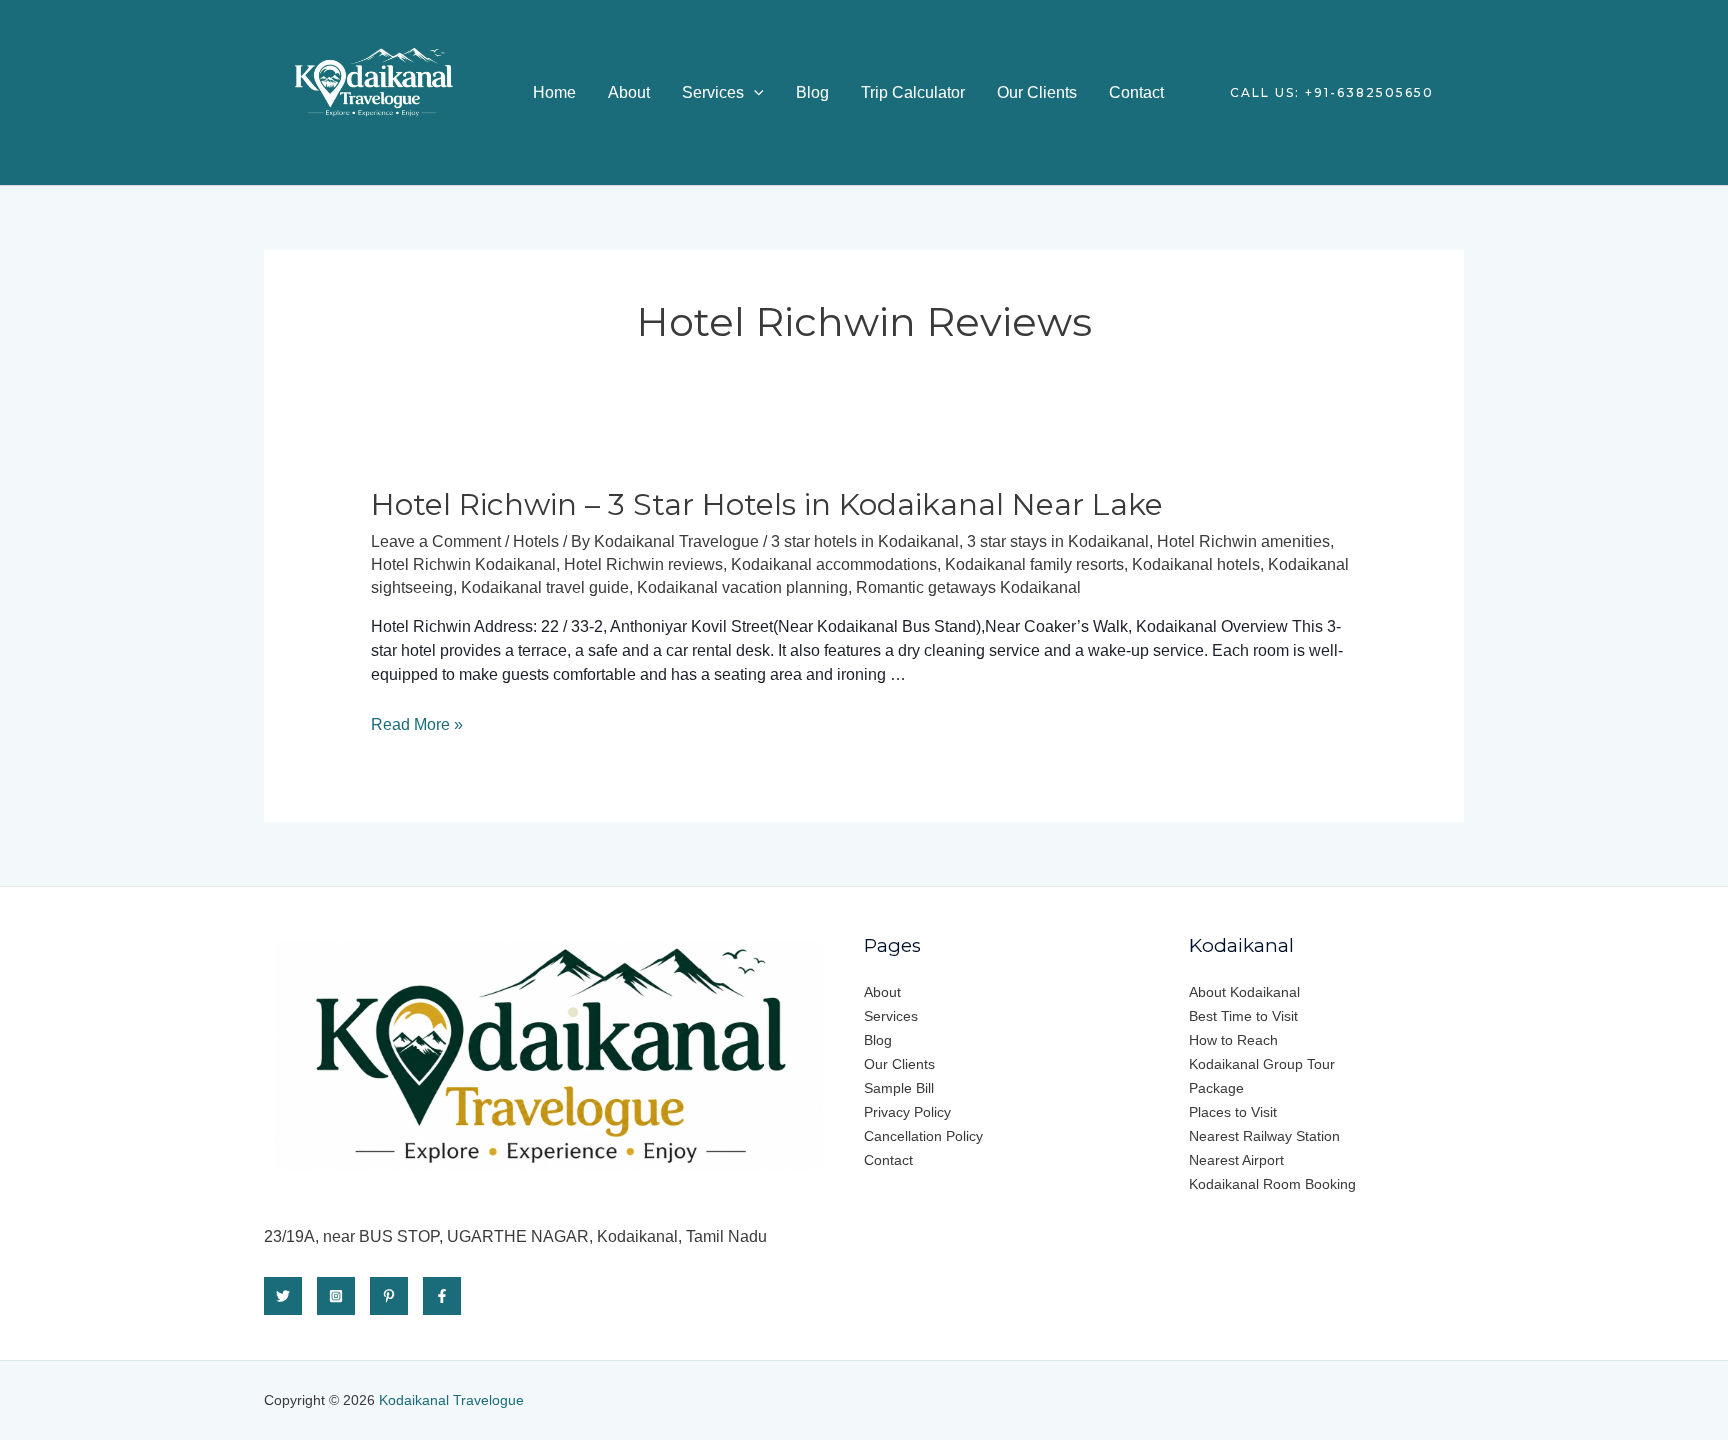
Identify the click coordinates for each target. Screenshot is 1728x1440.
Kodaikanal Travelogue (451, 1400)
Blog (812, 92)
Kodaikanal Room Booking (1272, 1184)
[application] (754, 92)
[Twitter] (283, 1296)
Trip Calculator (913, 92)
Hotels (536, 541)
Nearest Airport (1236, 1160)
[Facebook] (442, 1296)
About (629, 92)
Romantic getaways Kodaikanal (968, 587)
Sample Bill (899, 1088)
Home (554, 92)
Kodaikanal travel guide (545, 587)
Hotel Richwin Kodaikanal (463, 564)
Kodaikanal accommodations (834, 564)
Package (1216, 1088)
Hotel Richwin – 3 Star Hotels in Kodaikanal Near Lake (767, 504)
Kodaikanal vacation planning (742, 587)
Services (713, 92)
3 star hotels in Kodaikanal (865, 541)
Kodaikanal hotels (1196, 564)
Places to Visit (1233, 1112)
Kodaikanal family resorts (1034, 564)
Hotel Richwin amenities (1243, 541)
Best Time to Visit (1243, 1016)
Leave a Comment (436, 541)
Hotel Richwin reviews (643, 564)
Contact (1136, 92)
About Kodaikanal (1244, 992)
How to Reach (1233, 1040)
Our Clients (1037, 92)
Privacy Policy (907, 1112)
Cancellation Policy (923, 1136)
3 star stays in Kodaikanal (1058, 541)
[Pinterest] (389, 1296)
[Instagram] (336, 1296)
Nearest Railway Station (1264, 1136)
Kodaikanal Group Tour (1262, 1064)
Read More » (417, 724)
